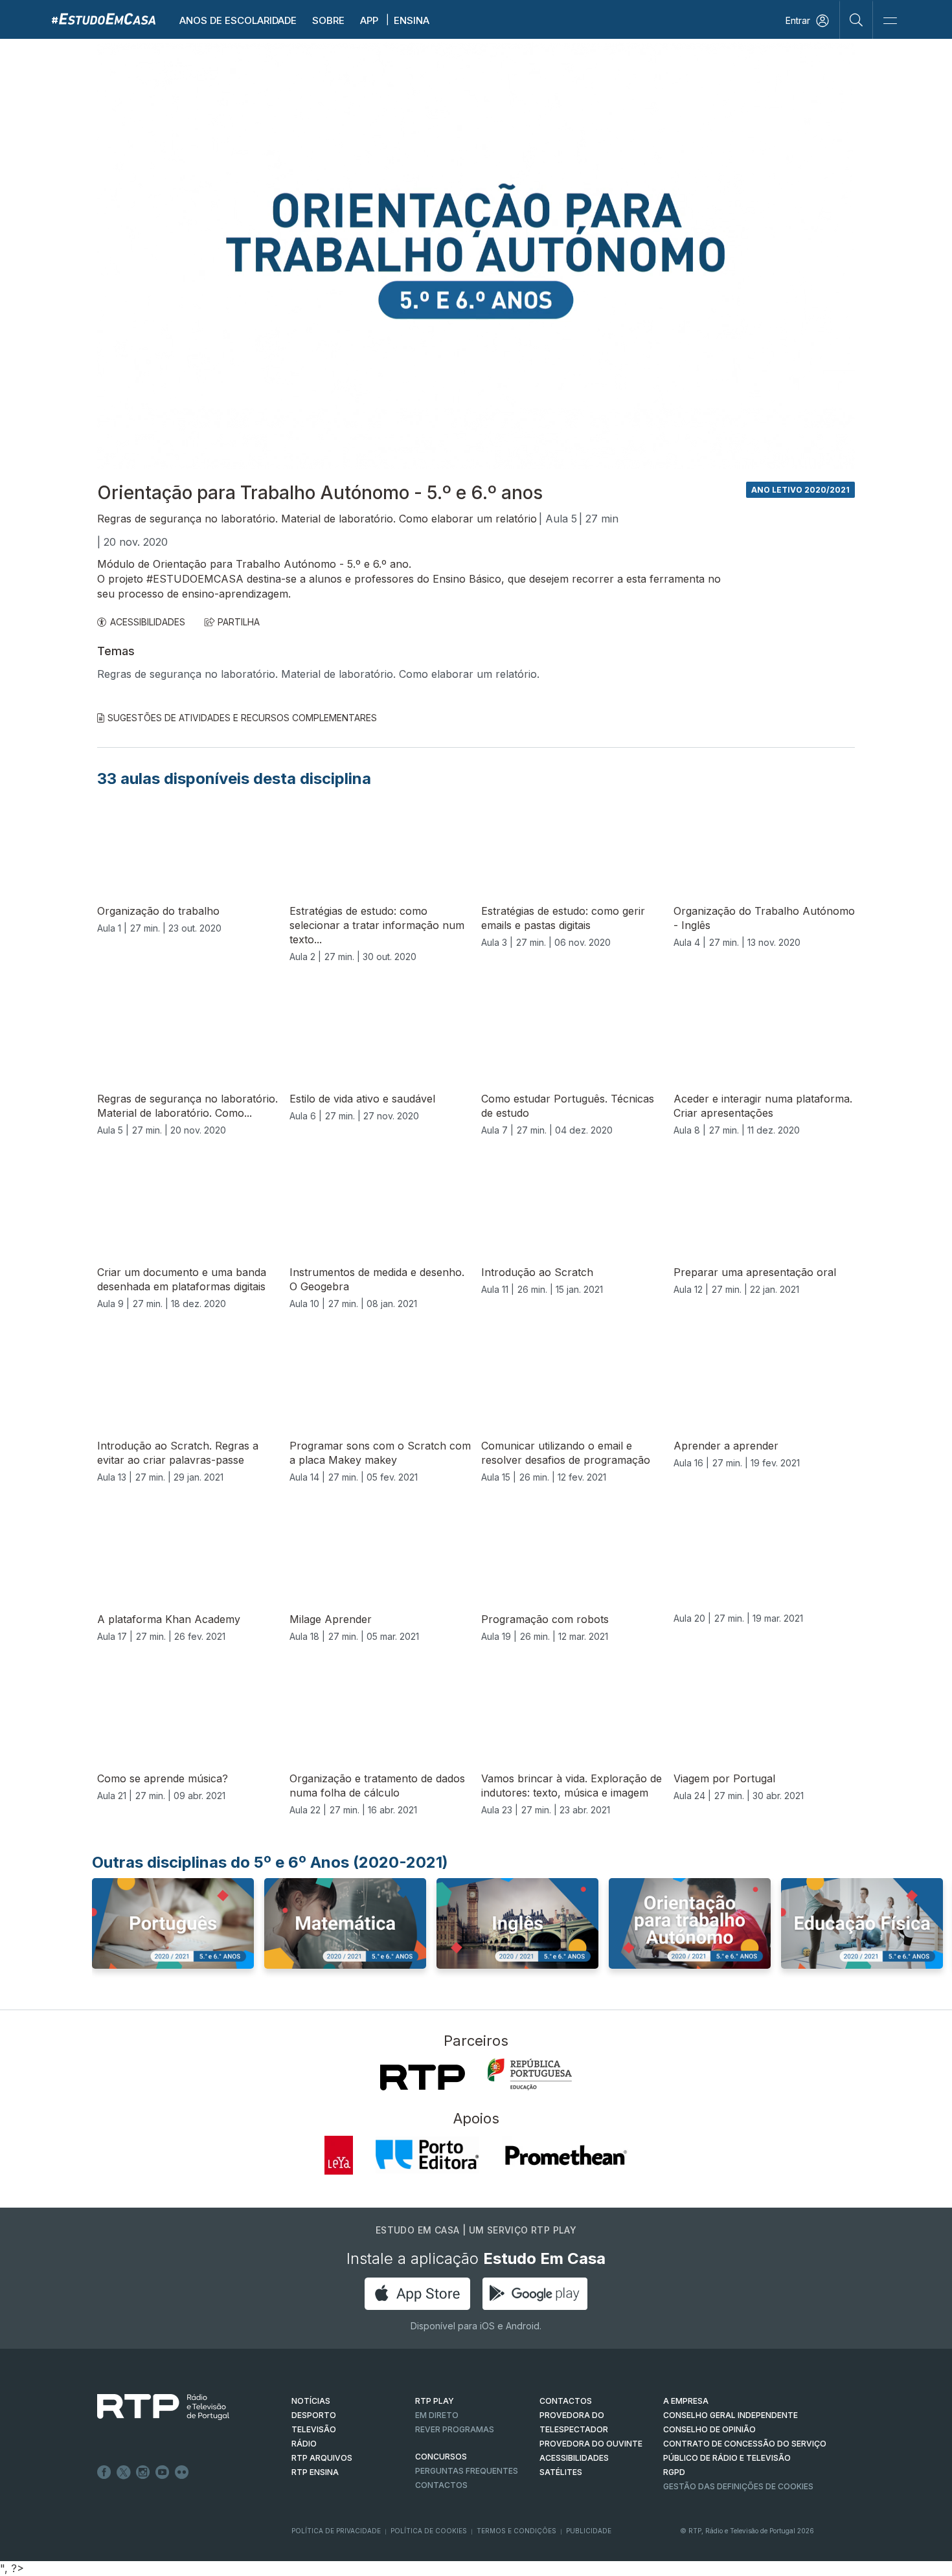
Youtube (163, 2472)
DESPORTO (314, 2415)
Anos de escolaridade (238, 20)
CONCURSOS (441, 2457)
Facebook (104, 2472)
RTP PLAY (435, 2401)
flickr (182, 2472)
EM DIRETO (437, 2415)
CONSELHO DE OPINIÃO (709, 2429)
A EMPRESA (686, 2401)
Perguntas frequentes (467, 2471)
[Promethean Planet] (565, 2155)
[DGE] (530, 2074)
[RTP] (423, 2078)
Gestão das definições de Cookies (738, 2486)
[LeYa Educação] (339, 2155)
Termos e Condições (516, 2531)
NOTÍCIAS (311, 2401)
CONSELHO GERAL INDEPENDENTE (731, 2415)
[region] (476, 256)
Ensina (412, 20)
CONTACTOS (566, 2401)
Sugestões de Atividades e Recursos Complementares (242, 718)
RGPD (674, 2472)
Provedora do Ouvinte (591, 2444)
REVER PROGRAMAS (455, 2429)
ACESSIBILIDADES (148, 622)
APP (369, 20)
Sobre (328, 20)
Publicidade (589, 2531)
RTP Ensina (315, 2472)
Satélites (561, 2472)
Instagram (143, 2472)
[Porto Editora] (427, 2155)
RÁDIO (304, 2444)
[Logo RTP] (153, 2407)
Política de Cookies (429, 2531)
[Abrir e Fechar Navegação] (890, 21)
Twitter (124, 2472)
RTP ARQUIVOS (322, 2458)
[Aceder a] (173, 1936)
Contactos (441, 2485)
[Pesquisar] (856, 19)
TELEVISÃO (314, 2429)
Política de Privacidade (336, 2531)
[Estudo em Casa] (104, 18)
